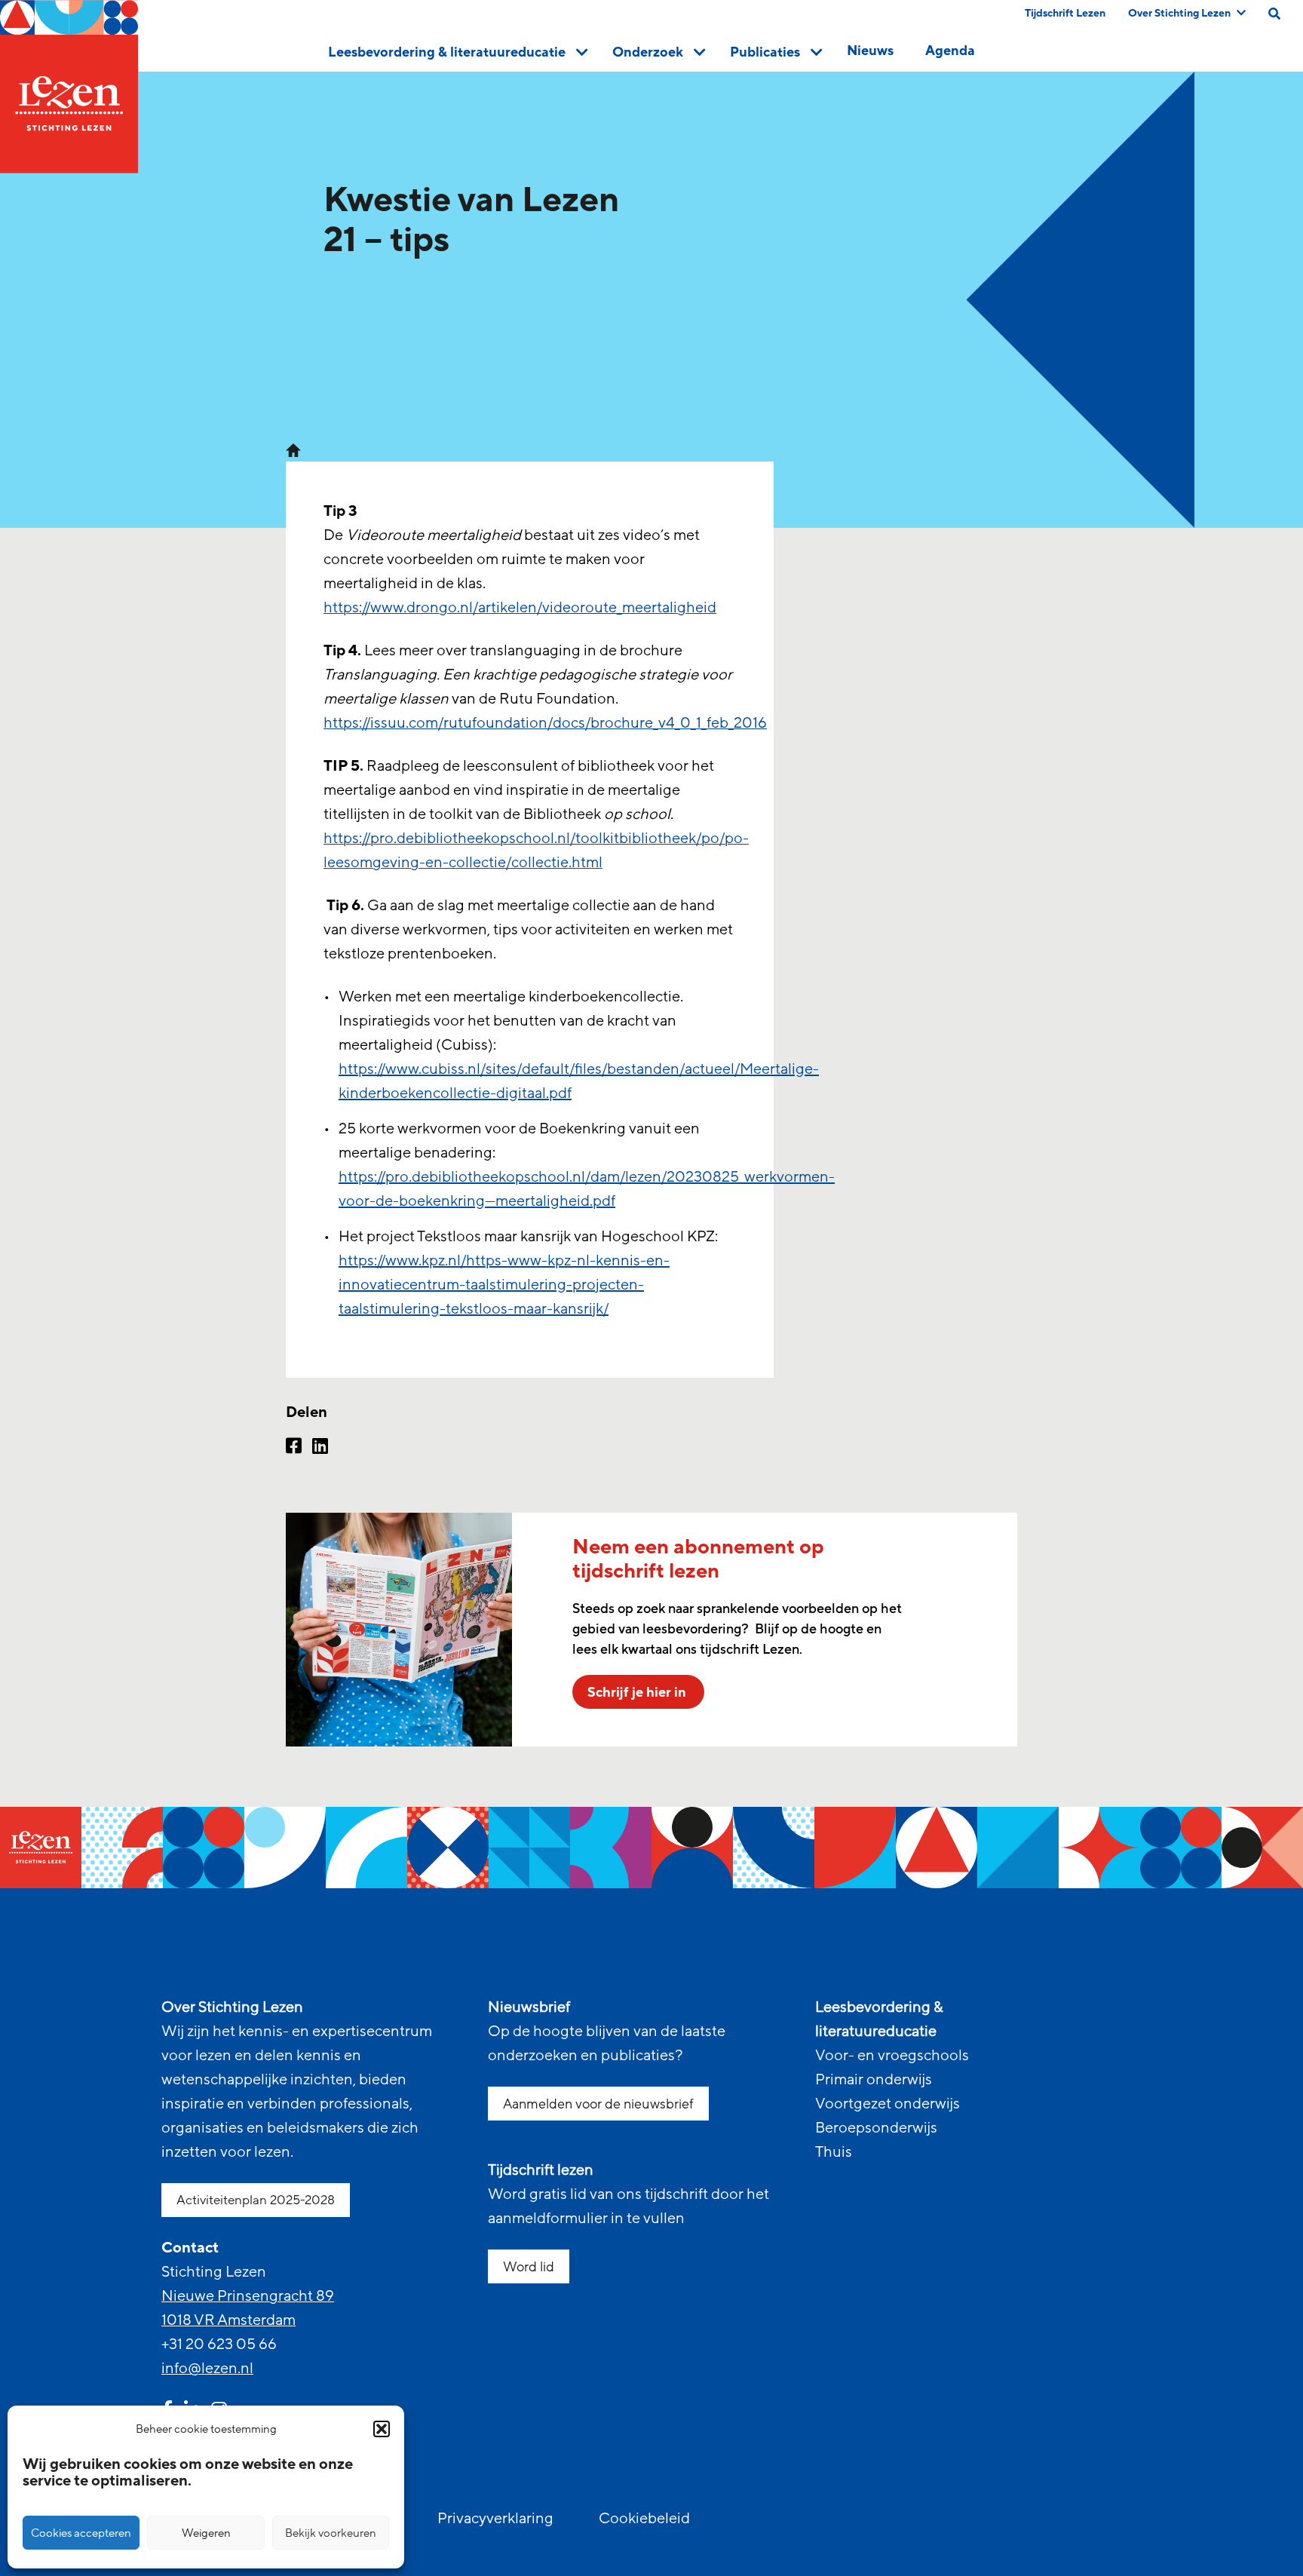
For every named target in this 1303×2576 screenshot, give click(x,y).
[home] (69, 87)
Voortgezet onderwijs (888, 2104)
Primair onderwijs (874, 2080)
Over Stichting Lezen (1179, 13)
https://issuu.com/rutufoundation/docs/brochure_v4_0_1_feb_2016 (545, 723)
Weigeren (206, 2533)
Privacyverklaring (495, 2519)
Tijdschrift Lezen (1065, 13)
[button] (382, 2429)
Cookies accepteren (81, 2533)
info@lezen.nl (207, 2369)
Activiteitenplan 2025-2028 (256, 2200)
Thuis (834, 2152)
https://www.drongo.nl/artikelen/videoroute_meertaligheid (520, 608)
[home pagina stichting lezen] (293, 449)
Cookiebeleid (644, 2519)
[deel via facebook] (294, 1448)
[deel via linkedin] (320, 1448)
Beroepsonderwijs (876, 2128)
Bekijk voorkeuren (331, 2533)
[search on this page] (1274, 14)
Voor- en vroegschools (892, 2056)
